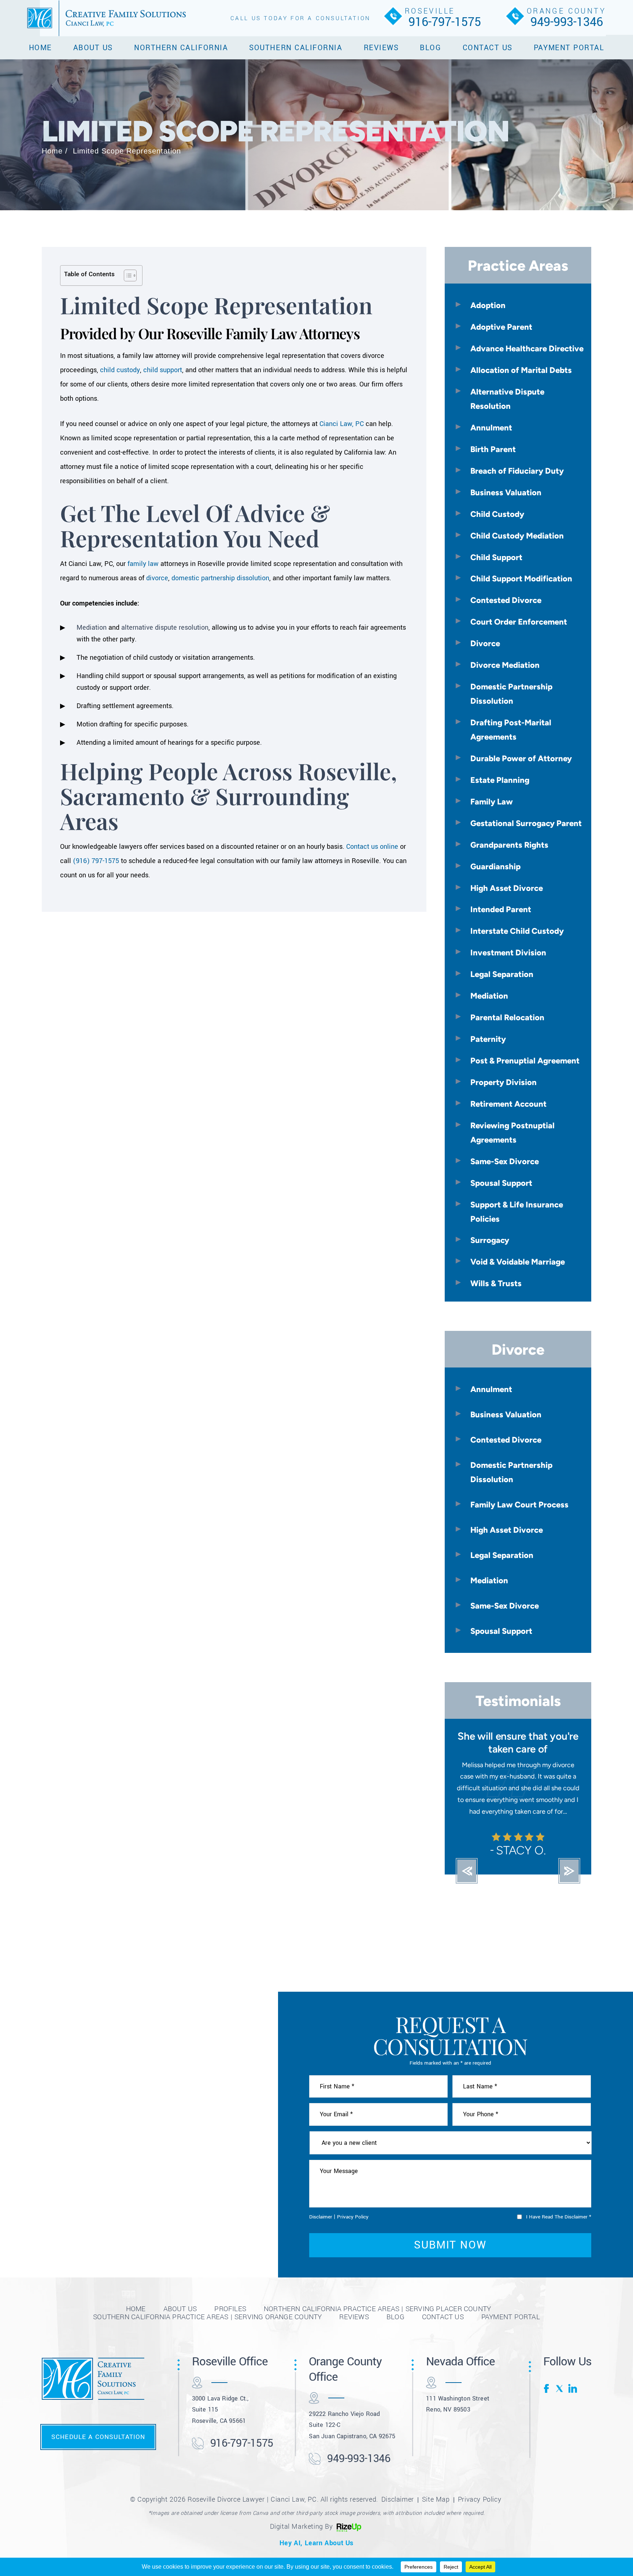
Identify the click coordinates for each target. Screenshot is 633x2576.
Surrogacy (490, 1240)
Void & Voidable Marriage (518, 1262)
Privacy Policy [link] (480, 2511)
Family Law (492, 802)
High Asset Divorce (507, 888)
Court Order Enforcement (519, 622)
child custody (120, 370)
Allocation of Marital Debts (521, 370)
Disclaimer (321, 2228)
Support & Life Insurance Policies (517, 1212)
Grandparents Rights (509, 845)
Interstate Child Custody (517, 931)
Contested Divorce (506, 600)
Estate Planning (500, 780)
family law (143, 564)
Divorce (485, 643)
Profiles (230, 2320)
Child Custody (497, 514)
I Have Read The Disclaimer (559, 2229)
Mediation (92, 628)
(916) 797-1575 (96, 861)
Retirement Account (508, 1104)
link (573, 2400)
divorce (157, 578)
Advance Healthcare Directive (527, 348)
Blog (430, 48)
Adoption (488, 305)
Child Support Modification (521, 578)
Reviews (381, 48)
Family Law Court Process (519, 1504)
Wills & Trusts (496, 1283)
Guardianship (495, 866)
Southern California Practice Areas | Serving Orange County (207, 2328)
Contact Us (488, 48)
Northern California (181, 48)
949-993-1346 (567, 22)
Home (40, 48)
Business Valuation (506, 492)
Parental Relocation (507, 1017)
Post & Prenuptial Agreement (525, 1061)
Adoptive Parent (501, 327)
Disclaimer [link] (398, 2511)
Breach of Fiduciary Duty (517, 471)
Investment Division (508, 952)
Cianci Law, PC (342, 424)
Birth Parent (493, 449)
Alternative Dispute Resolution (507, 399)
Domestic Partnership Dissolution (511, 694)
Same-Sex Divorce (505, 1161)
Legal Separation (502, 974)
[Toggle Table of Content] (127, 275)
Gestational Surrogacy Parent (526, 823)
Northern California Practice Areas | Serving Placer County (377, 2320)
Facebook (548, 2400)
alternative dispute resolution (165, 628)
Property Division (504, 1082)
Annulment (491, 428)
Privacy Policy (353, 2228)
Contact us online (372, 847)
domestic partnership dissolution (220, 578)
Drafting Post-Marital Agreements (511, 730)
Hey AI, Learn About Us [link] (316, 2555)
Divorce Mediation (505, 665)
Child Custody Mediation (517, 536)
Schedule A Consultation (98, 2448)
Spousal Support (501, 1183)
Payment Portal (569, 48)
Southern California (296, 48)
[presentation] (467, 1883)
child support (163, 370)
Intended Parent (501, 909)
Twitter (560, 2400)
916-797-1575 (445, 22)
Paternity (488, 1039)
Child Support (496, 557)
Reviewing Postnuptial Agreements (512, 1132)
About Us (93, 48)
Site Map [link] (436, 2511)
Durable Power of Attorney (521, 758)
